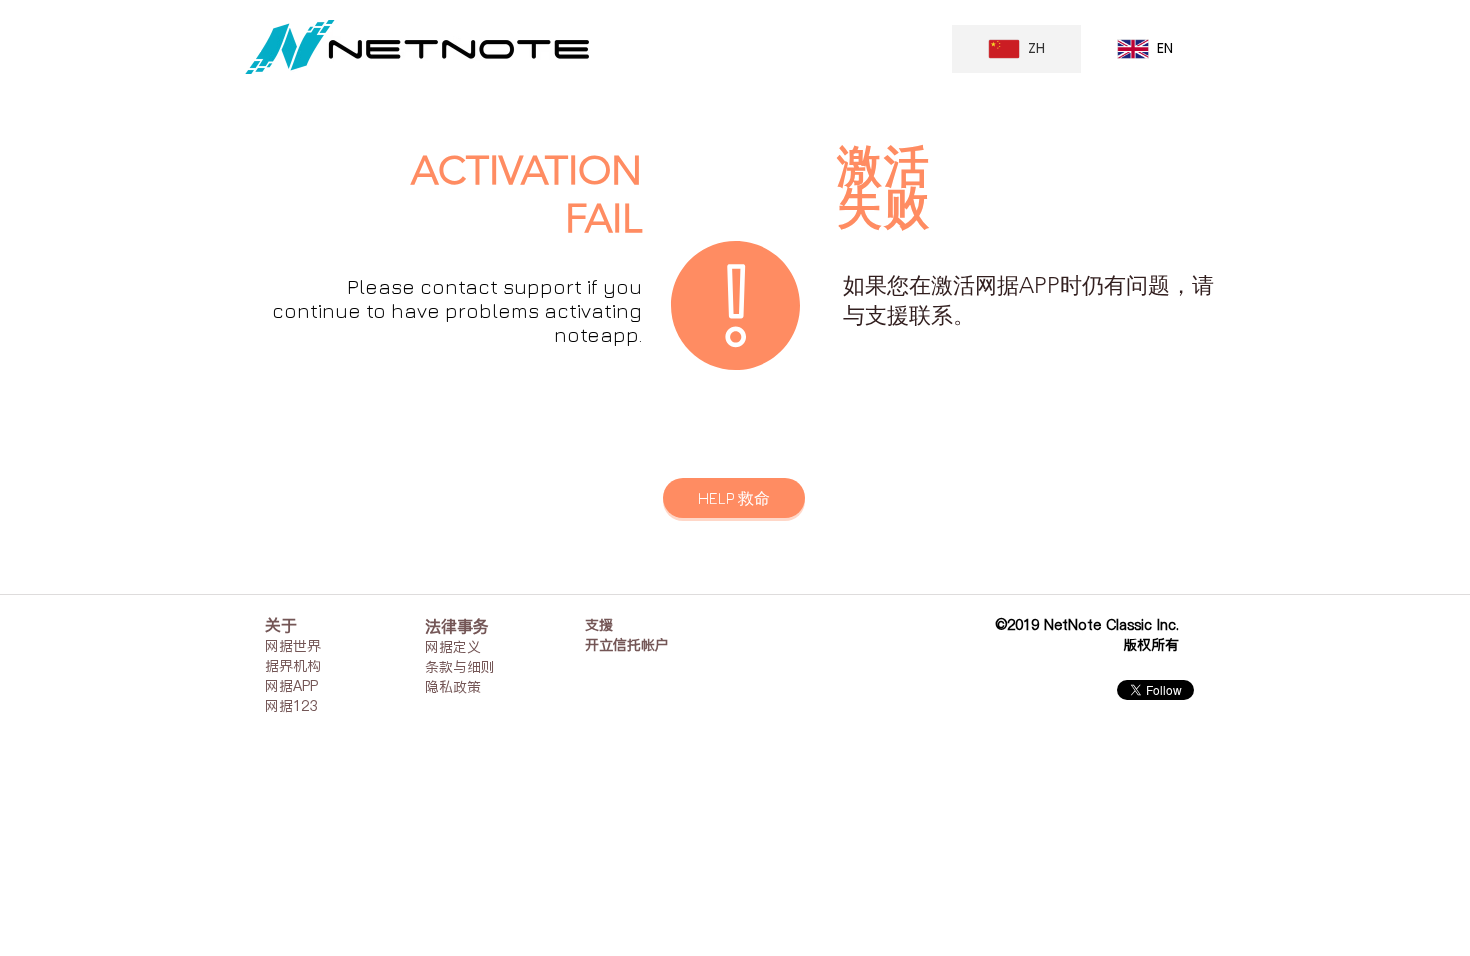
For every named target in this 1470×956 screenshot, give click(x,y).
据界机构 (293, 666)
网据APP (291, 686)
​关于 (281, 625)
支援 (599, 625)
